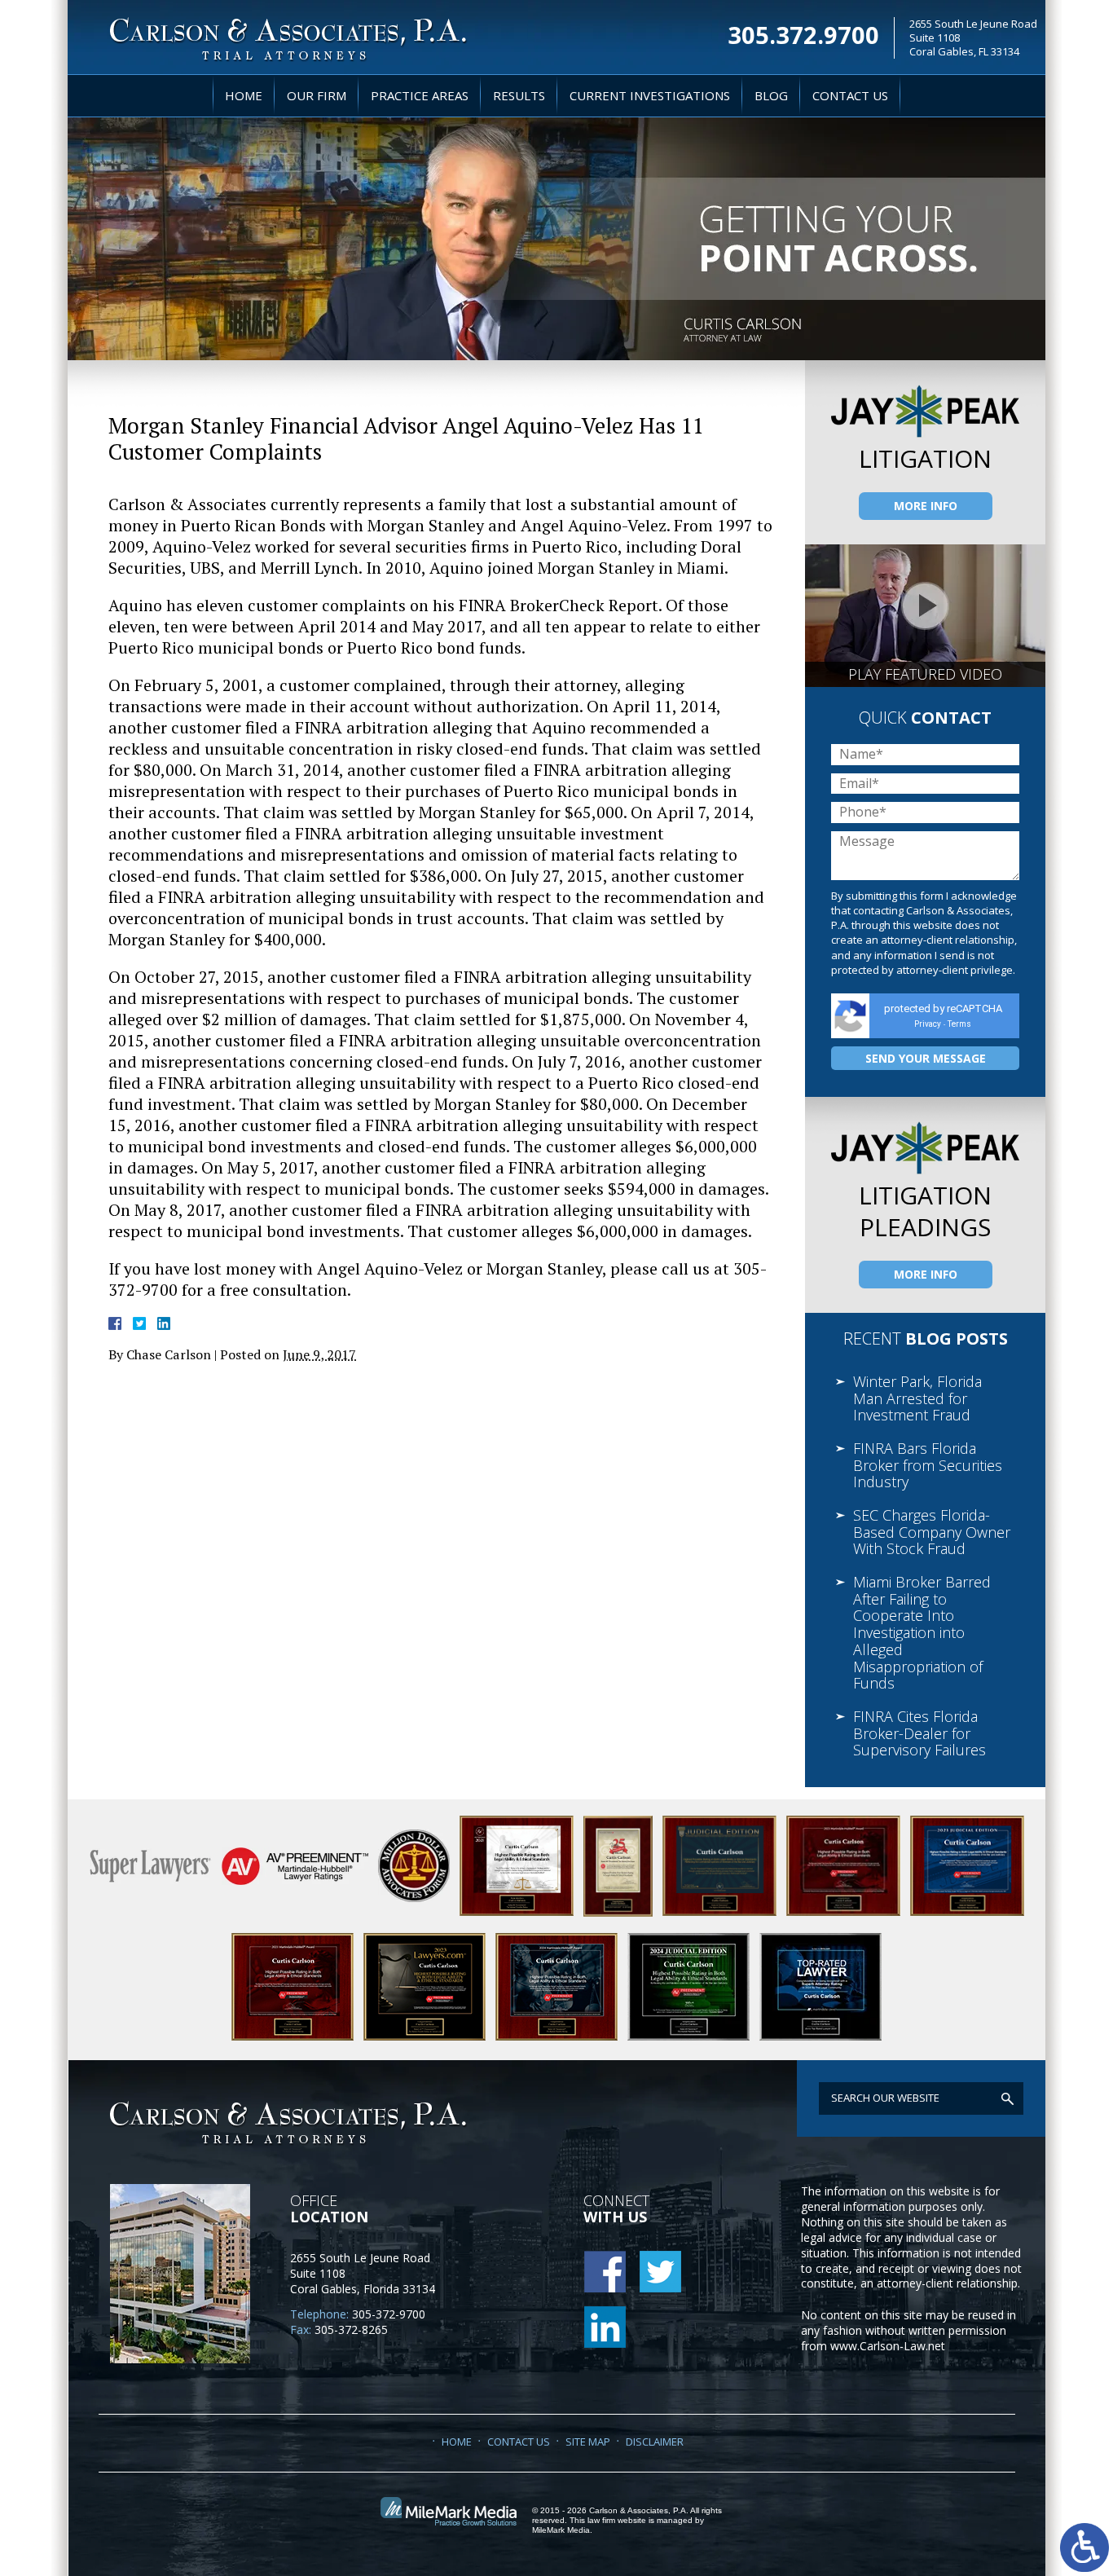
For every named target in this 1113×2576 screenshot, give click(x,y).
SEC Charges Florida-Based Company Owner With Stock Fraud (932, 1532)
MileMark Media (561, 2530)
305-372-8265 (351, 2329)
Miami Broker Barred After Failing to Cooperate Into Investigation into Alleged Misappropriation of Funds (922, 1632)
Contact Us (850, 95)
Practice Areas (420, 95)
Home (244, 95)
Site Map (588, 2442)
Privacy (928, 1024)
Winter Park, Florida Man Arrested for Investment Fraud (917, 1398)
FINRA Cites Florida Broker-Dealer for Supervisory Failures (919, 1733)
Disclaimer (655, 2442)
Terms (959, 1024)
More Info (926, 506)
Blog (771, 95)
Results (519, 95)
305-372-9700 (389, 2314)
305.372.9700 (803, 33)
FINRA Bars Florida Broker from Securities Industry (928, 1465)
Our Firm (317, 95)
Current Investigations (650, 95)
